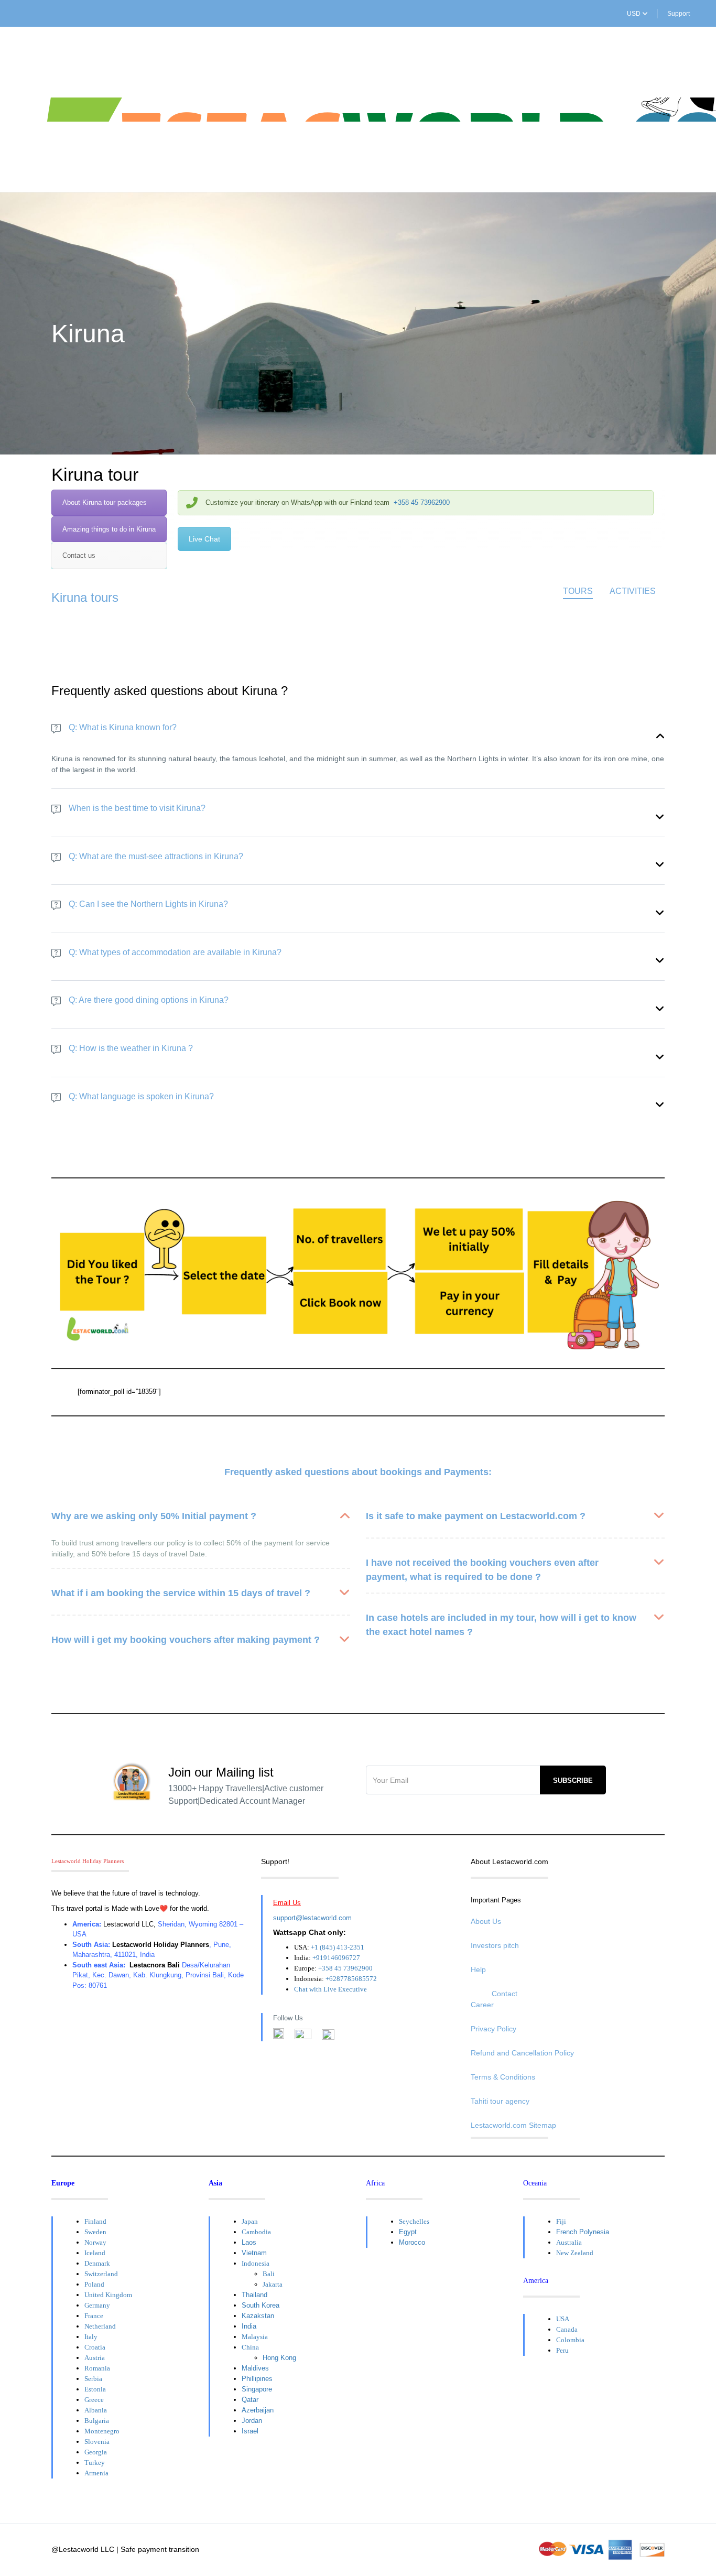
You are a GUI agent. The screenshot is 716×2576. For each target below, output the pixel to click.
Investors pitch (495, 1945)
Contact (505, 1994)
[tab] (109, 503)
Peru (562, 2350)
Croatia (95, 2347)
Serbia (93, 2379)
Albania (96, 2410)
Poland (94, 2284)
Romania (97, 2368)
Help (478, 1969)
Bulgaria (97, 2421)
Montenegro (102, 2431)
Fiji (561, 2221)
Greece (94, 2400)
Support (679, 14)
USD (634, 14)
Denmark (97, 2263)
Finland (95, 2221)
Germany (97, 2305)
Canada (567, 2329)
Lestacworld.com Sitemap (513, 2125)
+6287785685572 (351, 1979)
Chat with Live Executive (330, 1989)
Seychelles (414, 2221)
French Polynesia (583, 2232)
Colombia (570, 2340)
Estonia (95, 2389)
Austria (95, 2358)
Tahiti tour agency (500, 2101)
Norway (95, 2242)
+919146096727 (336, 1958)
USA (563, 2319)
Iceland (95, 2253)
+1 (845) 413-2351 (338, 1947)
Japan (250, 2221)
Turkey (95, 2463)
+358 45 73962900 (422, 502)
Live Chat (204, 539)
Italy (91, 2337)
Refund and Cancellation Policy (522, 2053)
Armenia (96, 2473)
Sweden (95, 2232)
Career (482, 2005)
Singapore (257, 2389)
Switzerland (101, 2274)
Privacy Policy (493, 2029)
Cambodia (256, 2232)
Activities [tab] (633, 591)
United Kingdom (108, 2295)
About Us (486, 1921)
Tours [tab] (578, 591)
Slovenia (97, 2442)
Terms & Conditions (503, 2077)
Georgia (96, 2452)
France (94, 2316)
